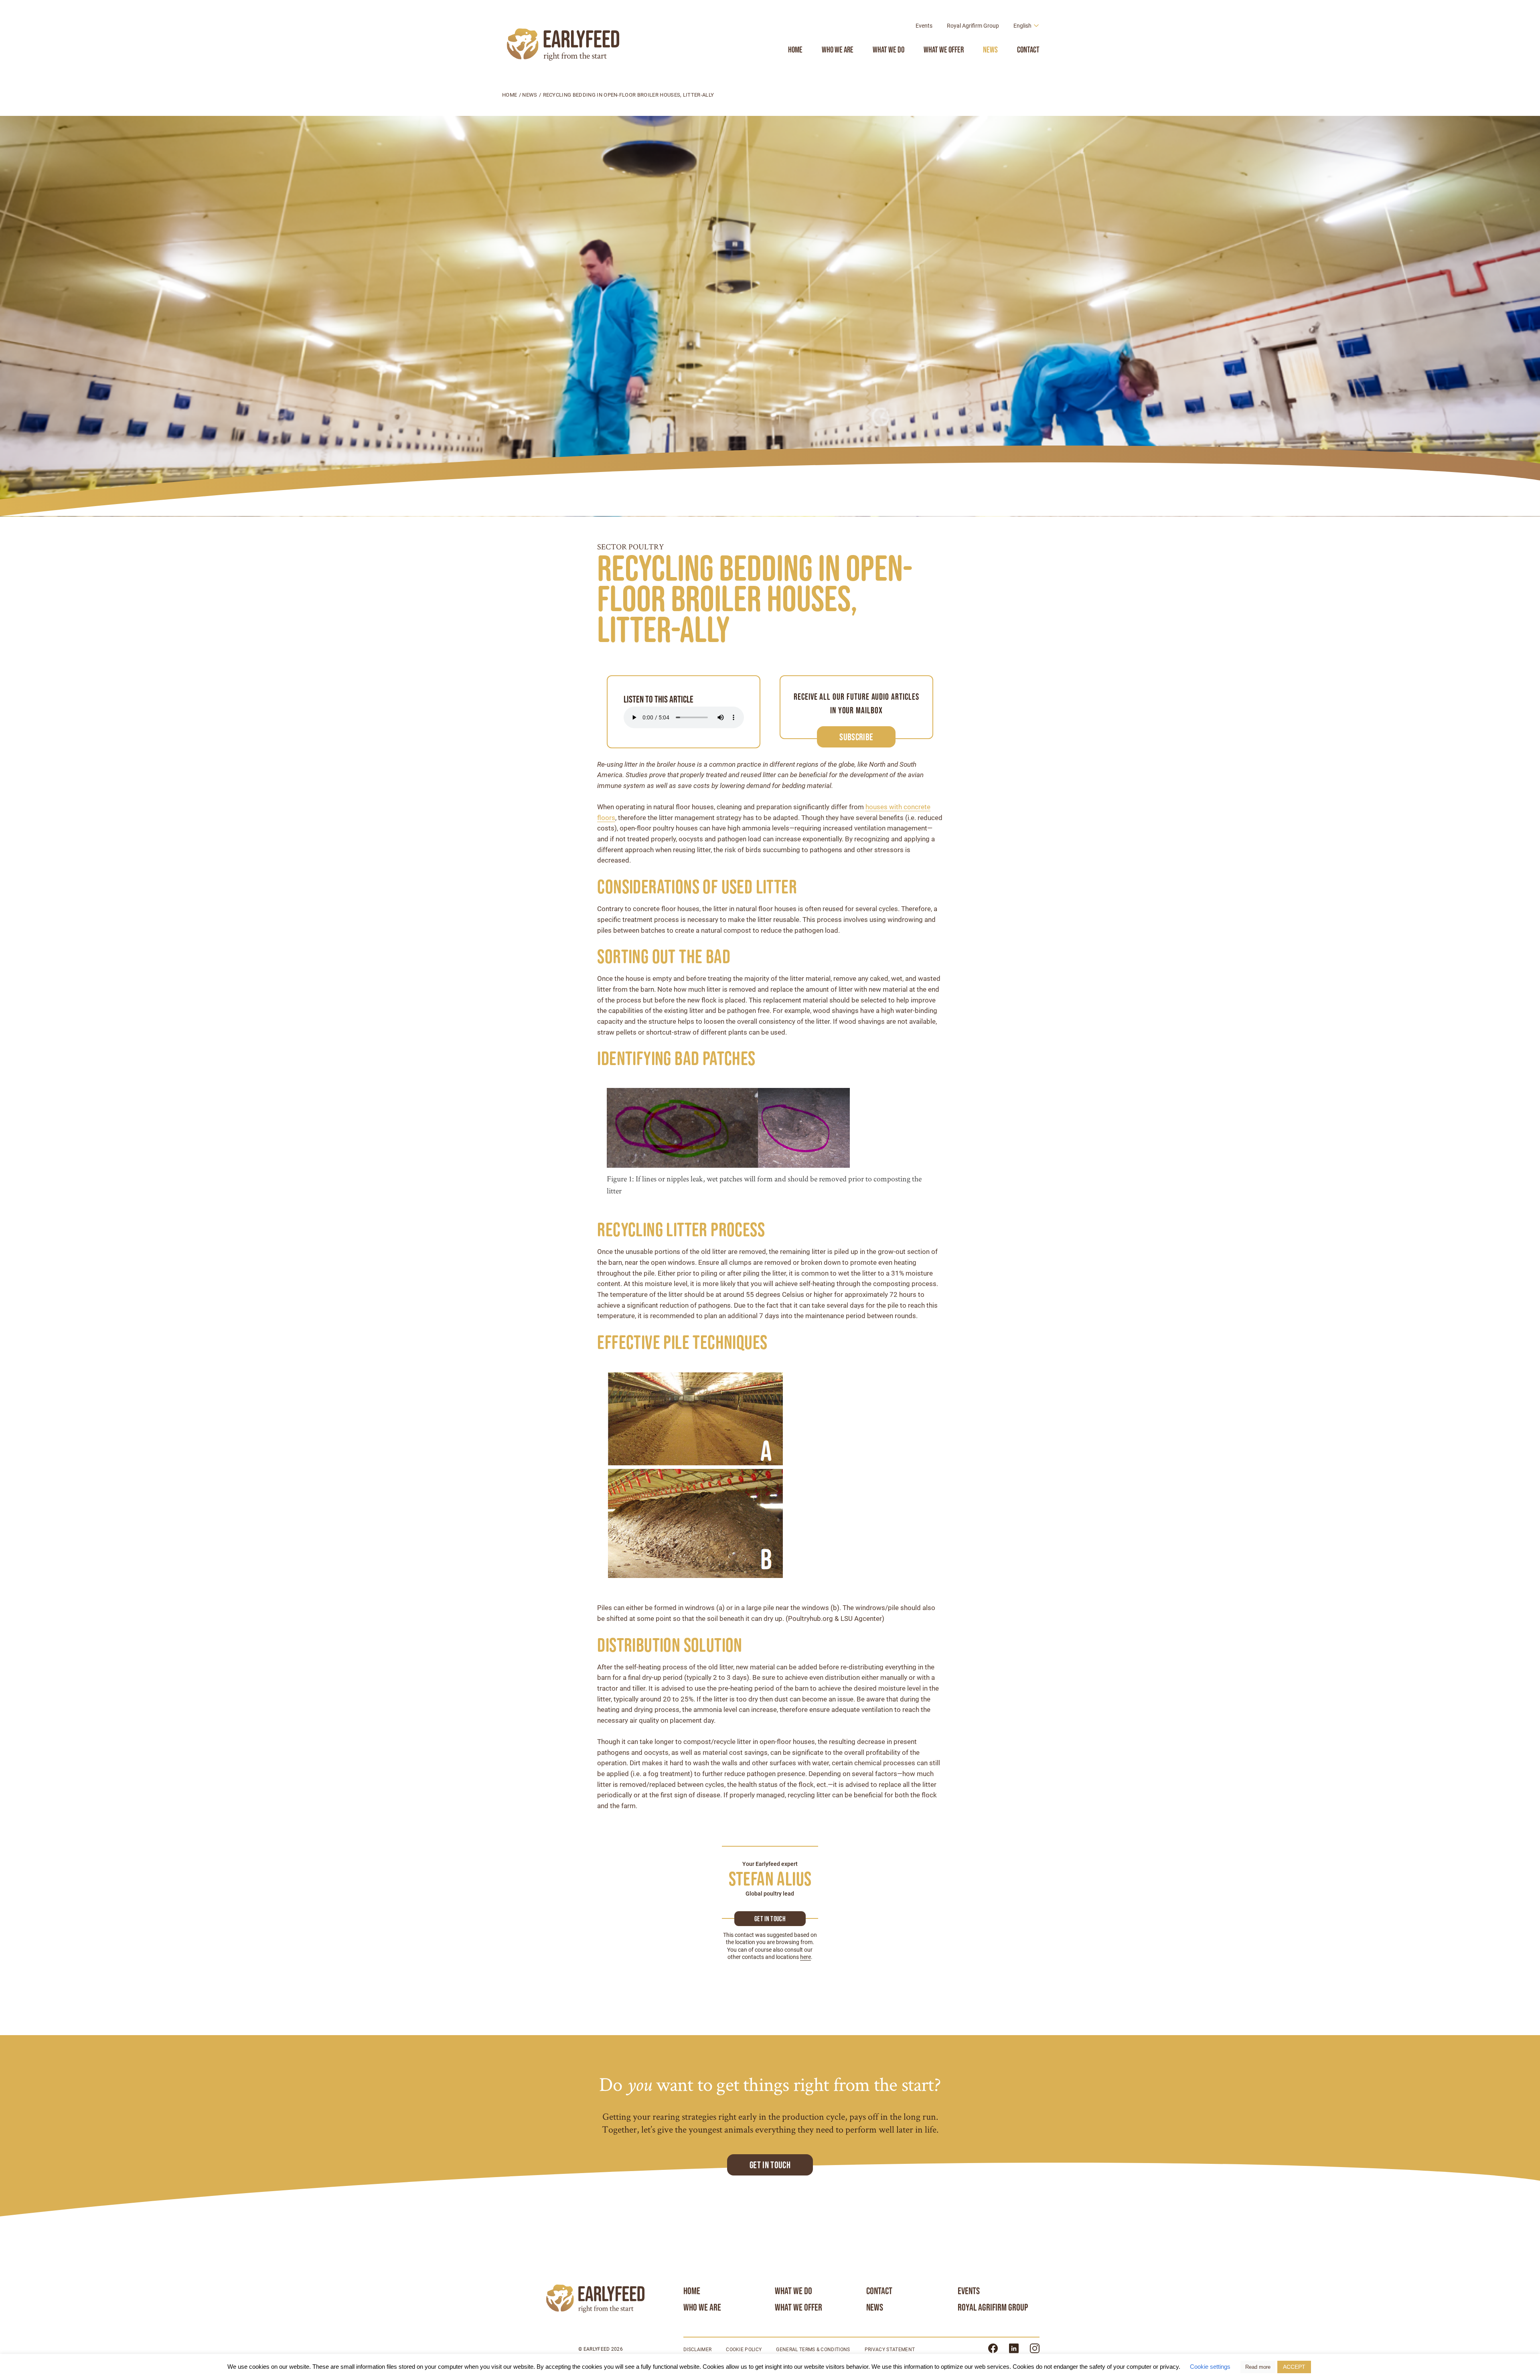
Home (795, 50)
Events (924, 26)
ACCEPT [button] (1294, 2367)
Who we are (838, 50)
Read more (1258, 2367)
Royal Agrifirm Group (973, 26)
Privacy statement (890, 2350)
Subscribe (856, 737)
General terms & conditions (813, 2350)
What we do (889, 50)
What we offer (944, 50)
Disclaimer (697, 2350)
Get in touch (770, 1919)
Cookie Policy (744, 2350)
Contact (1028, 50)
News (990, 50)
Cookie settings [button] (1210, 2367)
